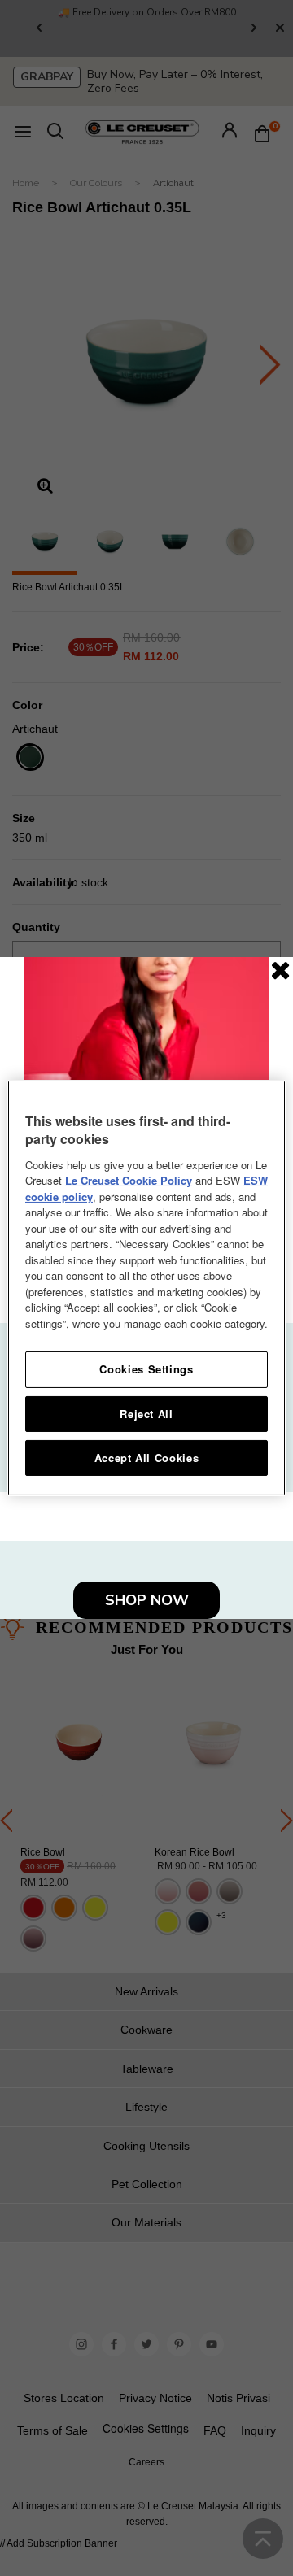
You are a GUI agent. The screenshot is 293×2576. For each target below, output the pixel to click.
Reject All (146, 1414)
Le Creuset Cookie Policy (129, 1180)
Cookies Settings (146, 1369)
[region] (146, 1288)
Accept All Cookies (147, 1458)
